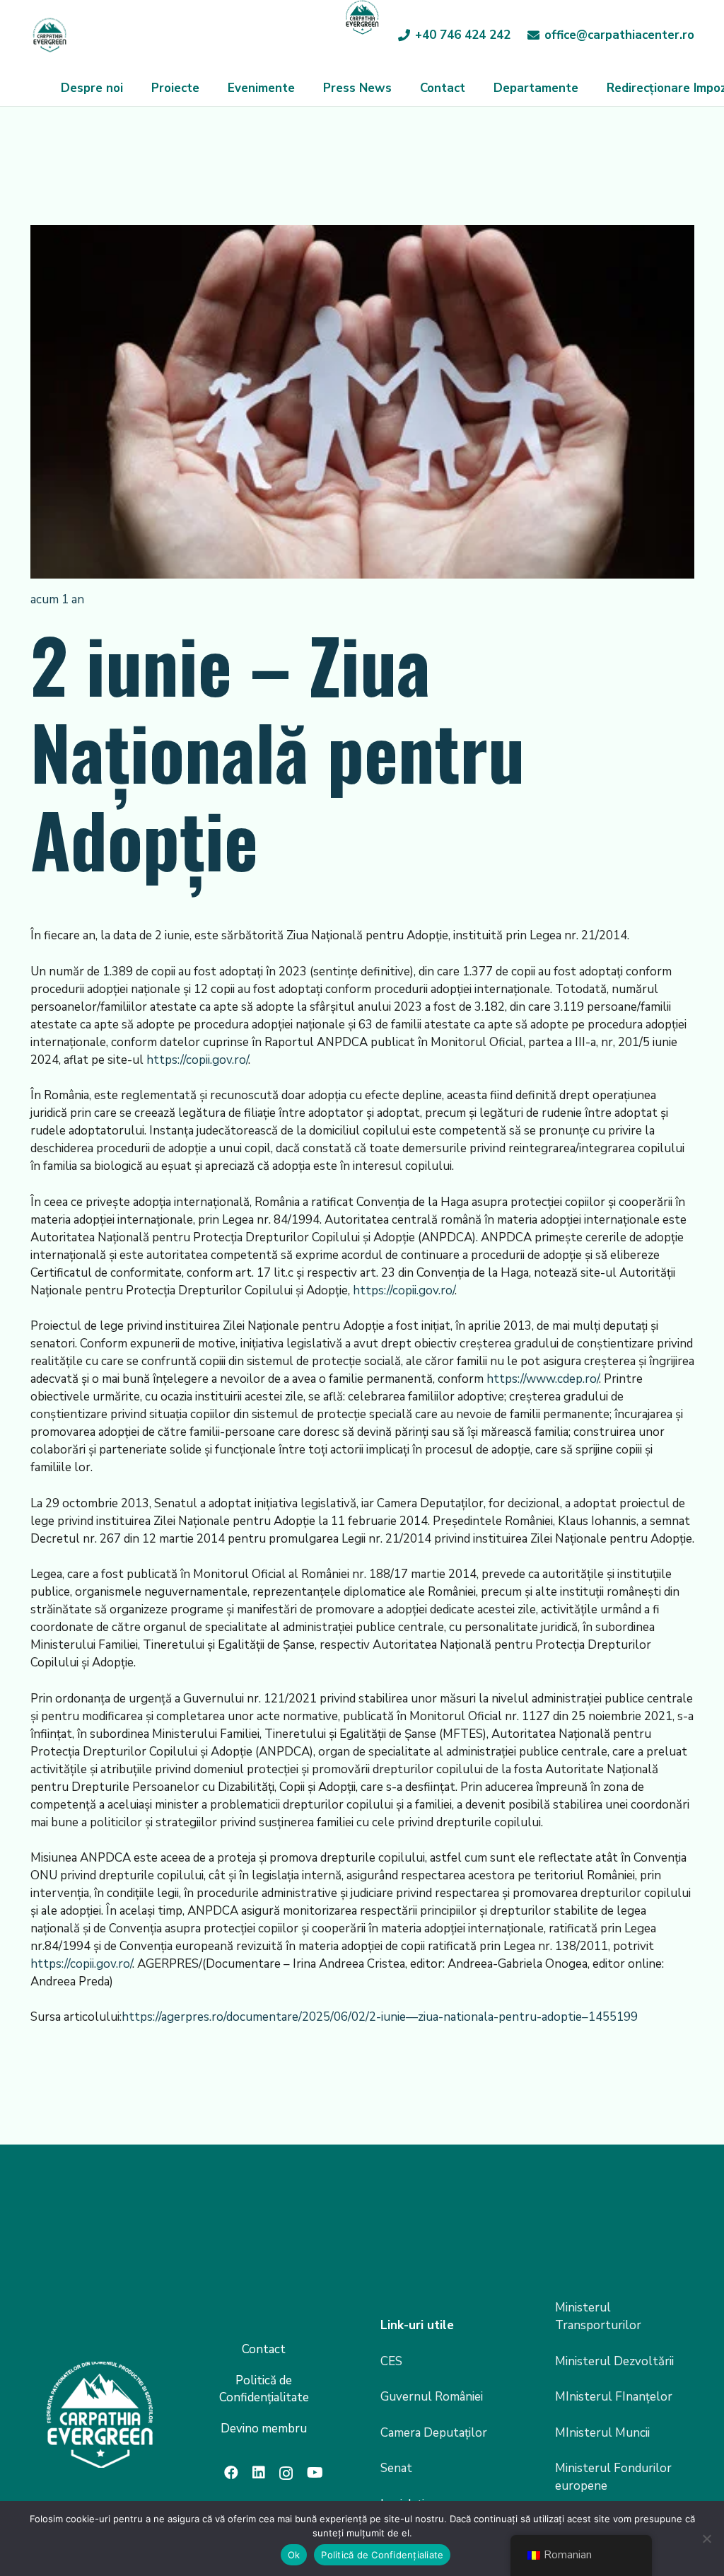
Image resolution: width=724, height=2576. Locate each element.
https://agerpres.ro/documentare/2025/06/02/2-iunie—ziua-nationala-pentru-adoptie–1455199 (380, 2017)
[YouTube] (315, 2473)
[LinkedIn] (259, 2473)
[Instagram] (286, 2473)
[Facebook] (231, 2473)
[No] (706, 2539)
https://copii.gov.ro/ (197, 1060)
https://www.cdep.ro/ (543, 1379)
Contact (264, 2349)
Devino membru (264, 2429)
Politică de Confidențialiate (382, 2555)
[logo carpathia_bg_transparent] (49, 35)
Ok (294, 2555)
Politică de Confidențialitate (264, 2389)
